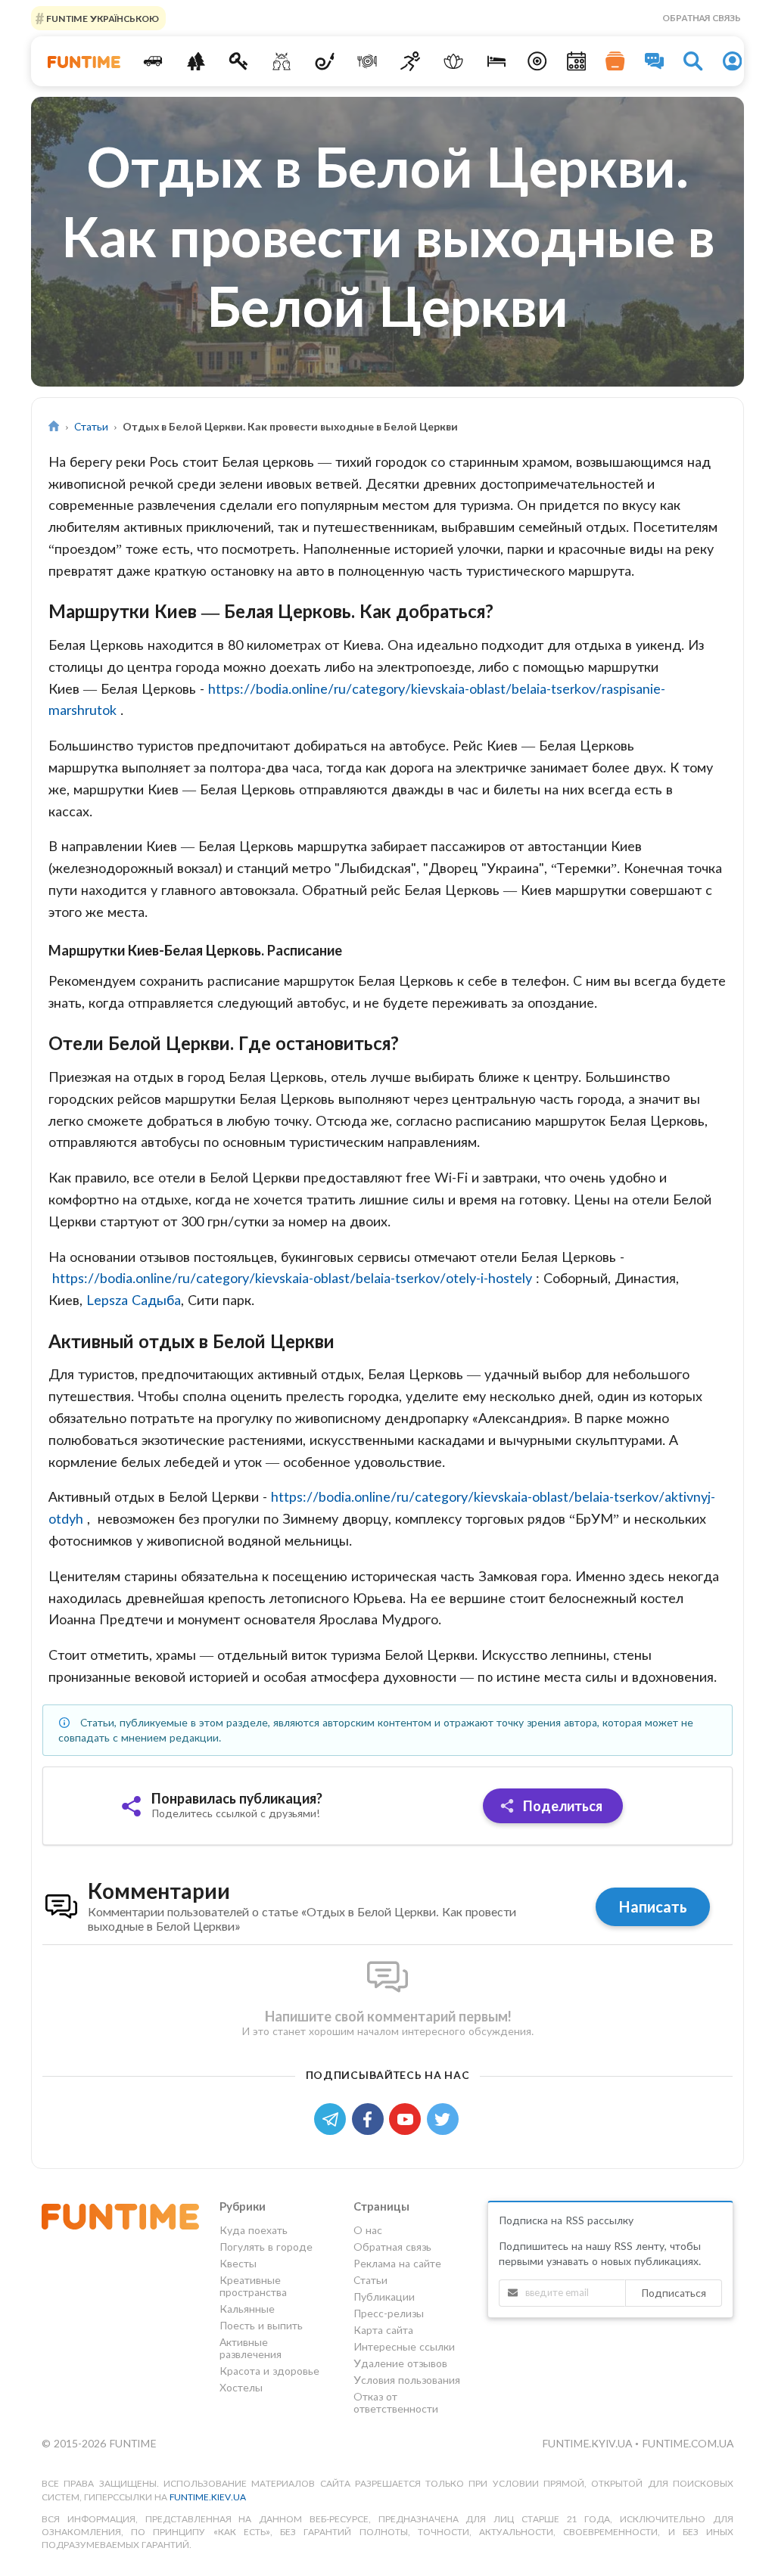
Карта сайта (383, 2330)
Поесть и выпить (261, 2325)
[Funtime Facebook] (371, 2118)
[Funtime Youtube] (408, 2118)
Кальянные (247, 2309)
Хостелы (241, 2387)
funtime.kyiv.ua (588, 2443)
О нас (368, 2230)
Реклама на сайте (397, 2263)
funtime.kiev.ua (208, 2497)
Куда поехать (254, 2230)
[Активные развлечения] (411, 61)
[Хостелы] (496, 61)
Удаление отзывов (400, 2363)
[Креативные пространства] (282, 61)
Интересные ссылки (404, 2346)
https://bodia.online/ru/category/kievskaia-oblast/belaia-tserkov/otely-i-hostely (292, 1278)
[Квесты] (239, 61)
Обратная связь (702, 18)
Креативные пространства (253, 2286)
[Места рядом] (537, 61)
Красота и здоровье (269, 2371)
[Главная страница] (54, 426)
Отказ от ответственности (396, 2402)
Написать (653, 1906)
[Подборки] (615, 61)
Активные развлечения (251, 2348)
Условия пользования (407, 2380)
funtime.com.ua (688, 2443)
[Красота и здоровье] (454, 61)
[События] (577, 61)
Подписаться (674, 2293)
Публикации (384, 2296)
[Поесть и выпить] (367, 61)
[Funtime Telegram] (333, 2118)
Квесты (238, 2263)
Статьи (91, 426)
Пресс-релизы (389, 2313)
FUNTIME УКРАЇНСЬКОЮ (101, 18)
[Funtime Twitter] (444, 2118)
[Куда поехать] (153, 61)
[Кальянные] (324, 61)
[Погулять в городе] (196, 61)
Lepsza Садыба (134, 1300)
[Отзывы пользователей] (655, 61)
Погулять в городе (266, 2247)
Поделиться (561, 1806)
